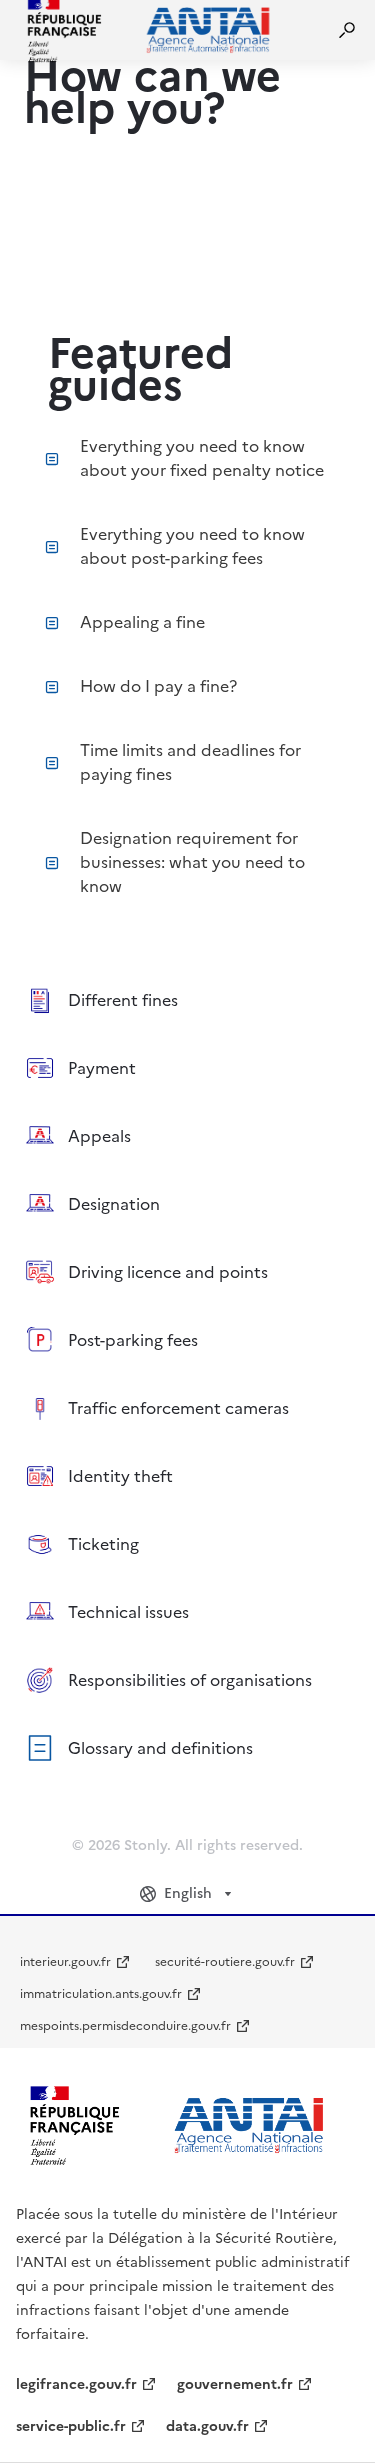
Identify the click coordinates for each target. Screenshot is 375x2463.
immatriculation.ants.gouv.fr (101, 1994)
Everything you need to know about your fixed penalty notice (202, 458)
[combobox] (188, 1894)
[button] (347, 30)
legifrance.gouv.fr (76, 2384)
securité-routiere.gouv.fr (225, 1962)
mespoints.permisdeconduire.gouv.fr (125, 2026)
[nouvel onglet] (176, 2125)
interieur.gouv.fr (65, 1962)
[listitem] (187, 1000)
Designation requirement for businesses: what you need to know (192, 862)
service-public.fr (71, 2426)
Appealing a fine (142, 622)
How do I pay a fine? (158, 686)
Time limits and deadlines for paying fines (190, 762)
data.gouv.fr (207, 2426)
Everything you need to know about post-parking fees (192, 546)
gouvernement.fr (235, 2384)
